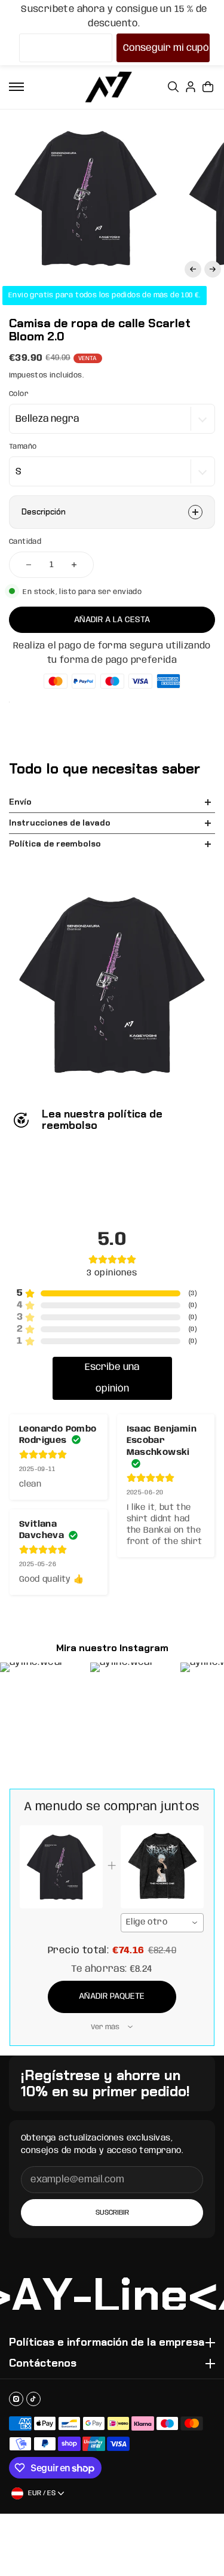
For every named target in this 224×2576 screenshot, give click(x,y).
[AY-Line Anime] (109, 87)
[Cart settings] (208, 87)
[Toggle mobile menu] (16, 87)
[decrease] (29, 565)
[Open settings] (173, 87)
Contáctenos (43, 2364)
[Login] (191, 87)
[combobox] (162, 1923)
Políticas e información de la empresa (107, 2343)
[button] (193, 269)
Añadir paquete (112, 1996)
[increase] (74, 565)
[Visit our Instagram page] (16, 2399)
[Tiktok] (33, 2399)
